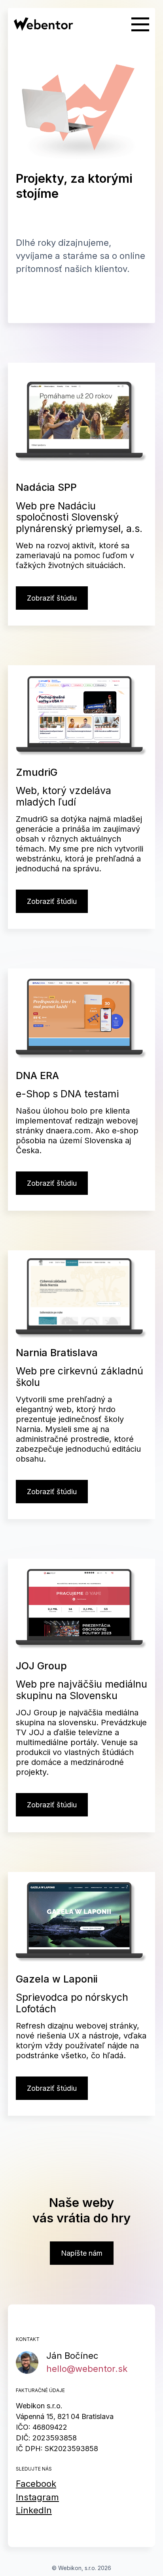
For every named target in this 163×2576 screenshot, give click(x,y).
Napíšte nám (82, 2253)
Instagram (37, 2497)
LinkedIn (34, 2510)
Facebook (36, 2484)
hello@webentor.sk (87, 2369)
